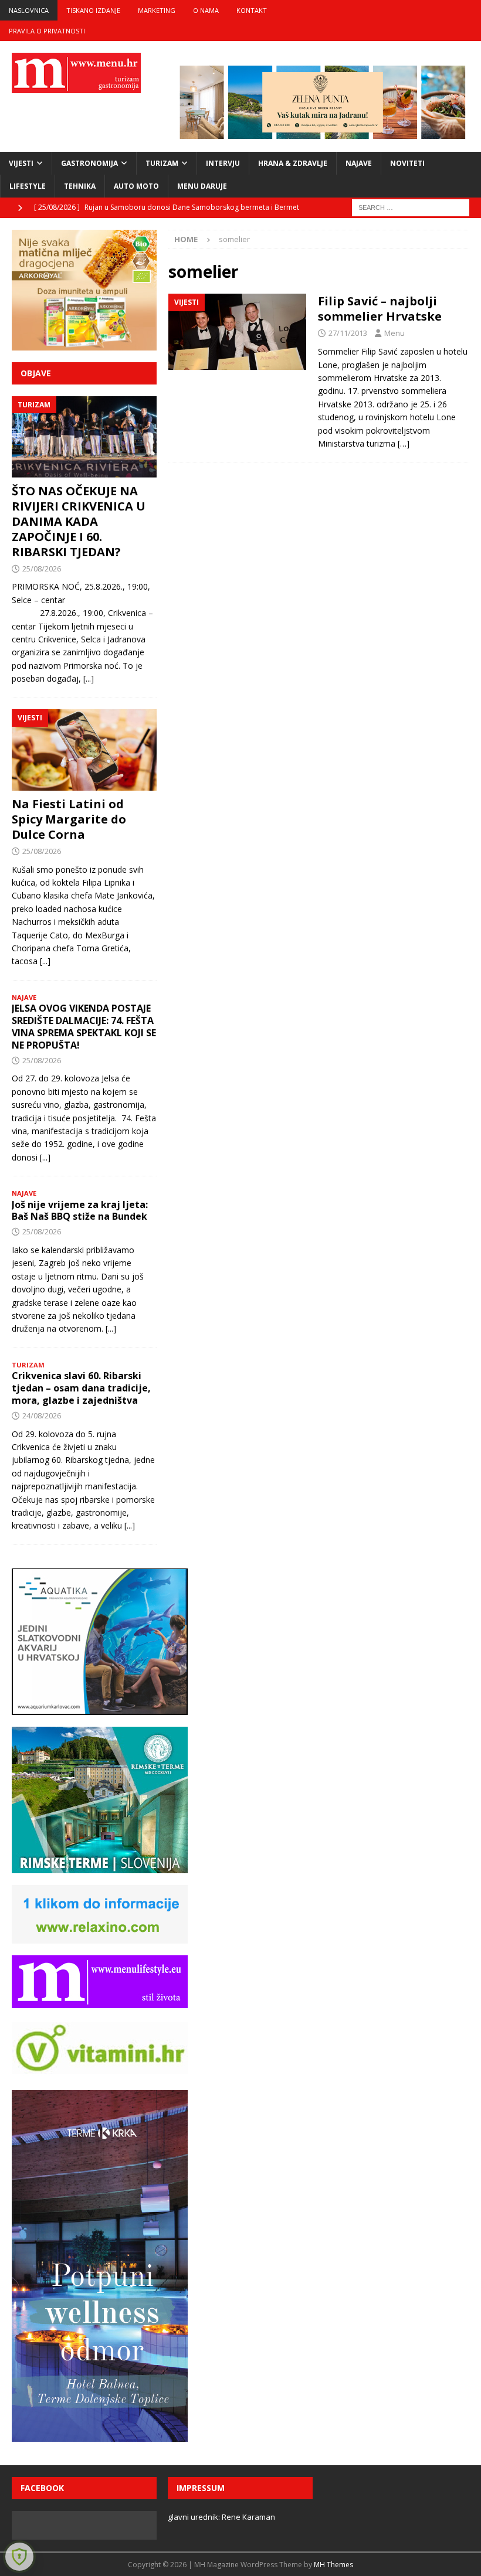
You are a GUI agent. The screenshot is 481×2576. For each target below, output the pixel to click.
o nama (206, 10)
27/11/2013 (348, 333)
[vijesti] (237, 332)
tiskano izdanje (93, 10)
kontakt (252, 10)
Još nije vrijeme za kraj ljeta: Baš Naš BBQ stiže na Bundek (80, 1211)
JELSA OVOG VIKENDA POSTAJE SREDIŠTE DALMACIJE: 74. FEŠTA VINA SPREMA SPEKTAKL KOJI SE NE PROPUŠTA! (84, 1026)
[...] (89, 678)
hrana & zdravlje (293, 163)
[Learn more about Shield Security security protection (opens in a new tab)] (19, 2557)
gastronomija (89, 163)
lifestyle (28, 186)
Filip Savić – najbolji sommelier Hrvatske (380, 309)
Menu (394, 333)
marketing (157, 10)
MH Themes (333, 2565)
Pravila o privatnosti (47, 31)
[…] (404, 443)
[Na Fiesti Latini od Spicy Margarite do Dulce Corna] (84, 750)
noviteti (407, 163)
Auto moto (136, 186)
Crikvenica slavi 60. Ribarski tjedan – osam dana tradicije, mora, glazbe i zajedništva (81, 1388)
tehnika (80, 186)
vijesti (21, 163)
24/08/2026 (42, 1415)
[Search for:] (411, 207)
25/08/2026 (42, 569)
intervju (223, 163)
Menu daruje (202, 186)
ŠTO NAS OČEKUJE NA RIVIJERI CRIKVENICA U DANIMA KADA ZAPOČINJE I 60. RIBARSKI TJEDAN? (79, 521)
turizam (162, 163)
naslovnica (29, 10)
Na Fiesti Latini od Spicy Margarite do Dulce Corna (69, 819)
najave (359, 163)
